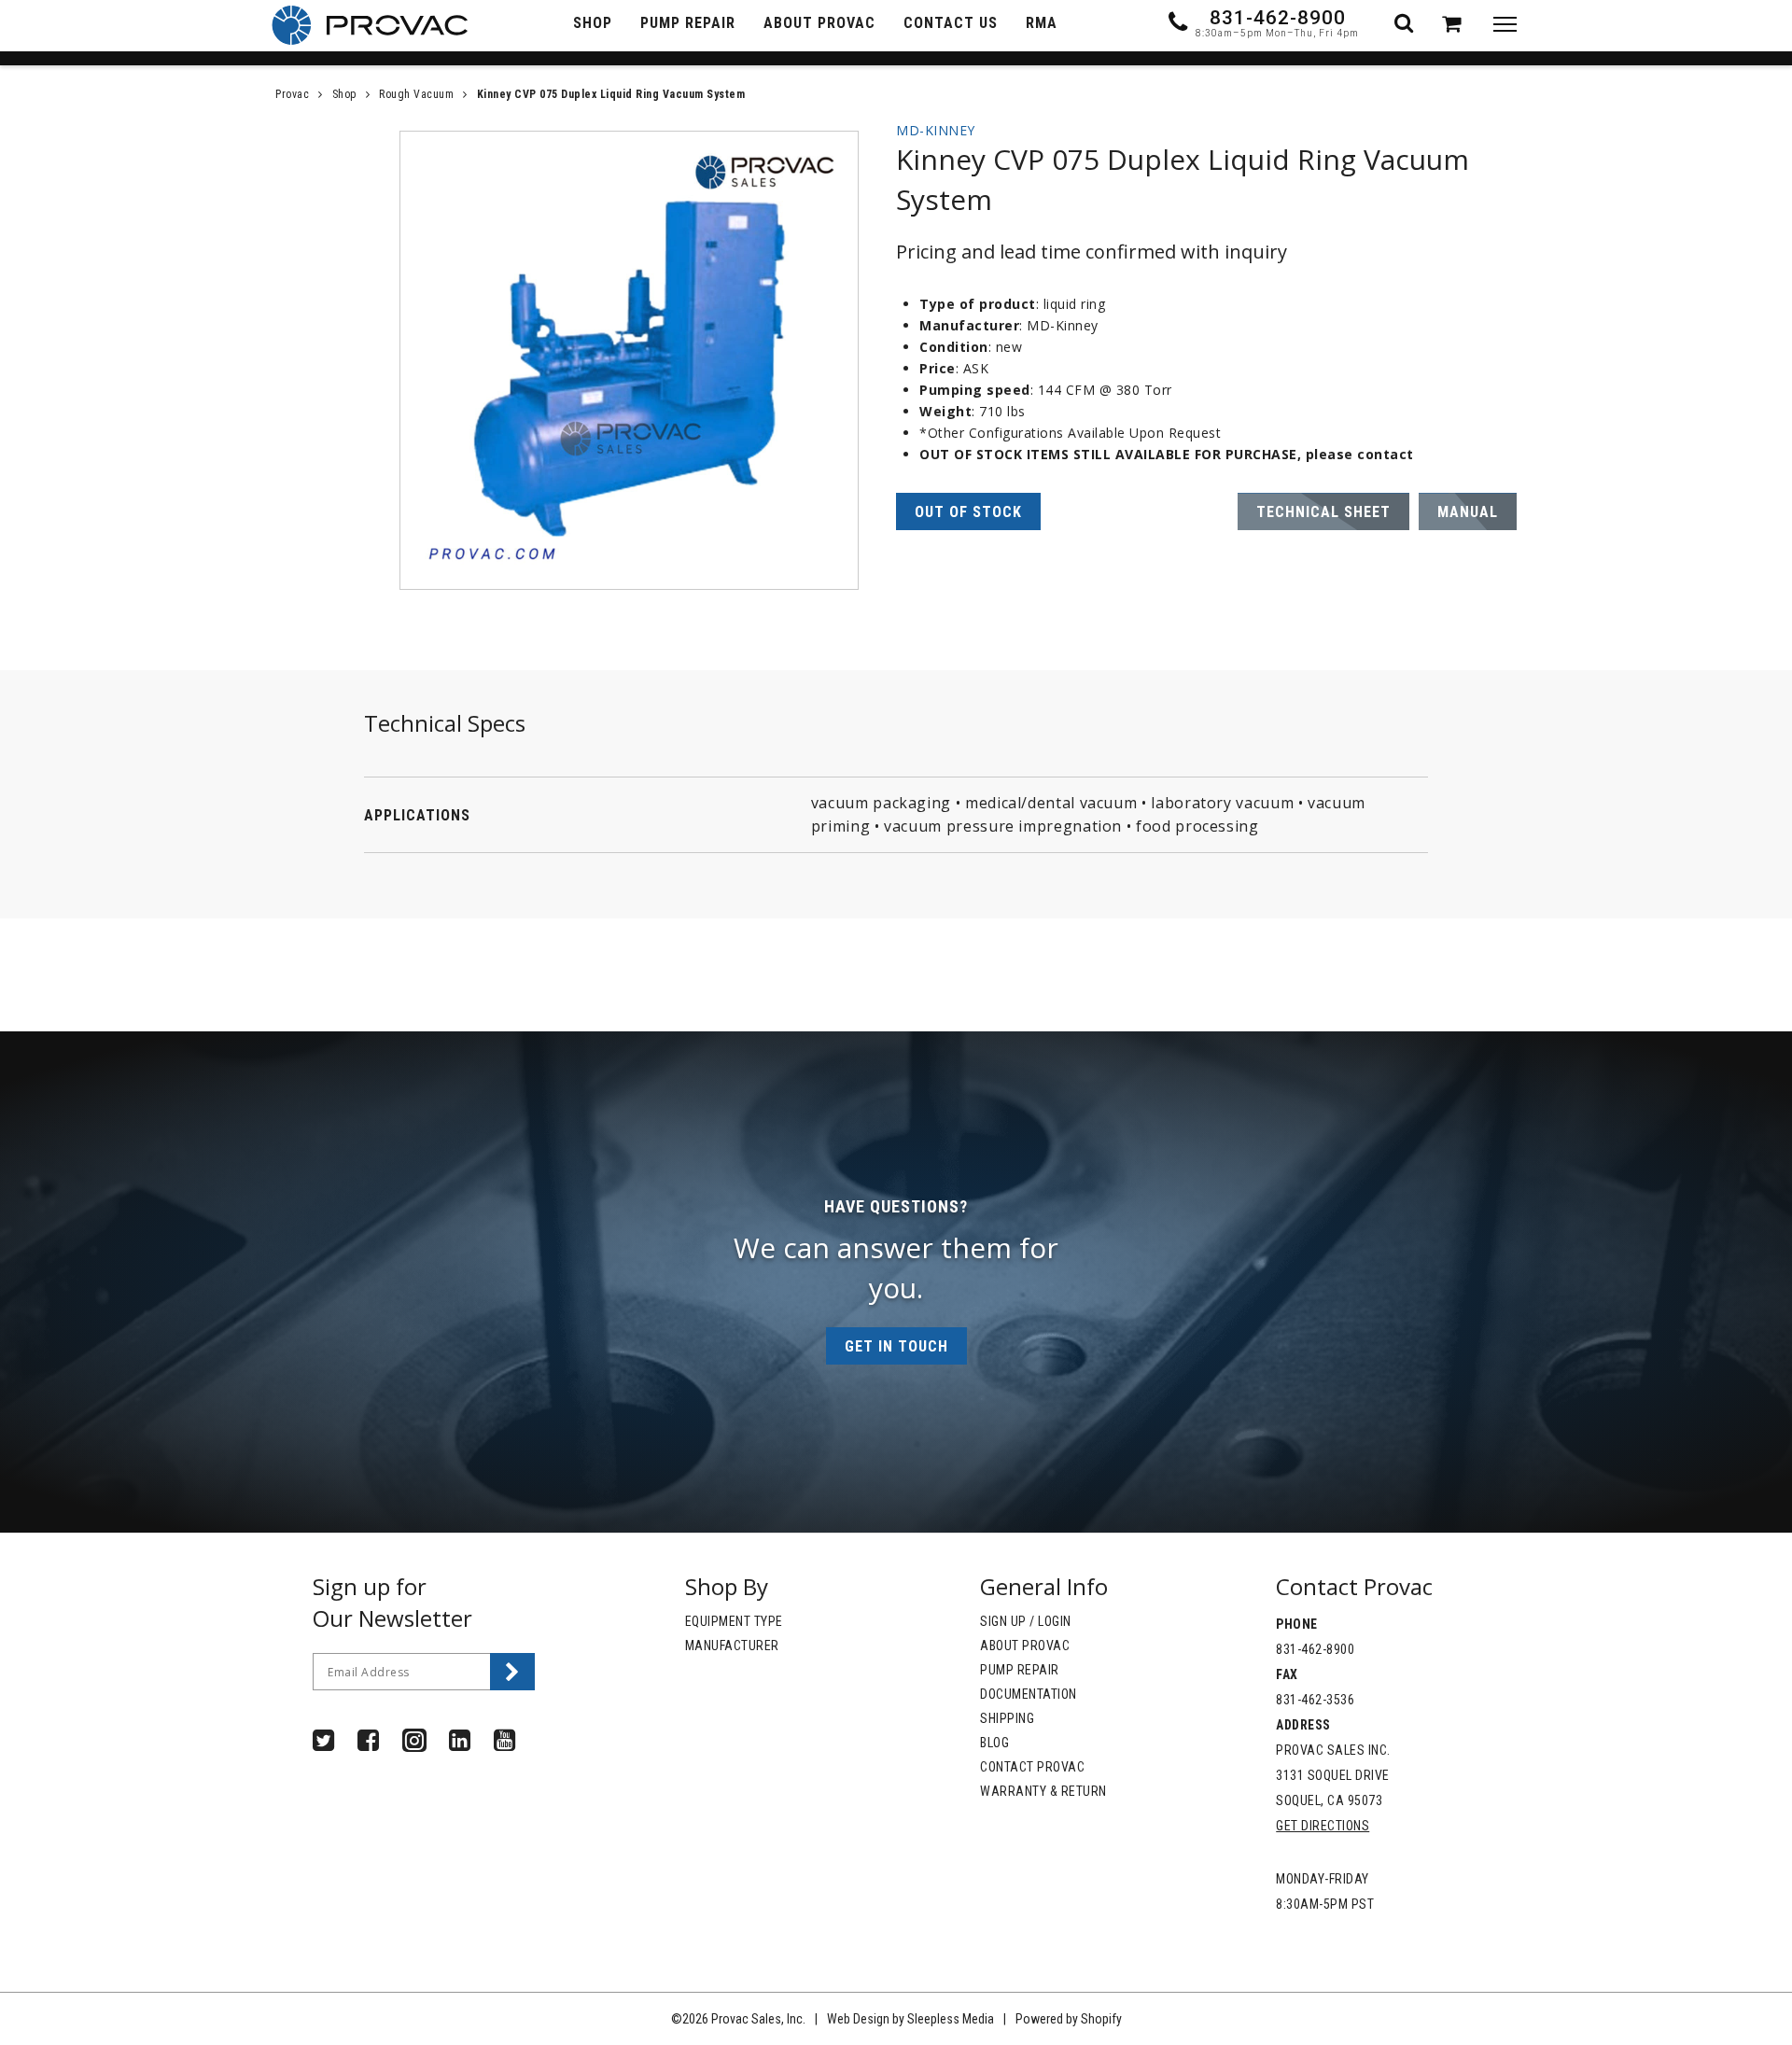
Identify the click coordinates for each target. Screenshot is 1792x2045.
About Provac (1025, 1646)
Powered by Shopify (1069, 2019)
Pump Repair (1020, 1670)
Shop (344, 94)
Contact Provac (1032, 1767)
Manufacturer (732, 1646)
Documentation (1029, 1694)
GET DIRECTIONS (1323, 1826)
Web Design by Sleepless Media (910, 2019)
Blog (994, 1743)
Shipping (1007, 1718)
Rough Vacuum (416, 94)
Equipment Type (734, 1621)
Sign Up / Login (1026, 1621)
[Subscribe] (512, 1672)
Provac (292, 94)
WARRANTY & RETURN (1043, 1791)
